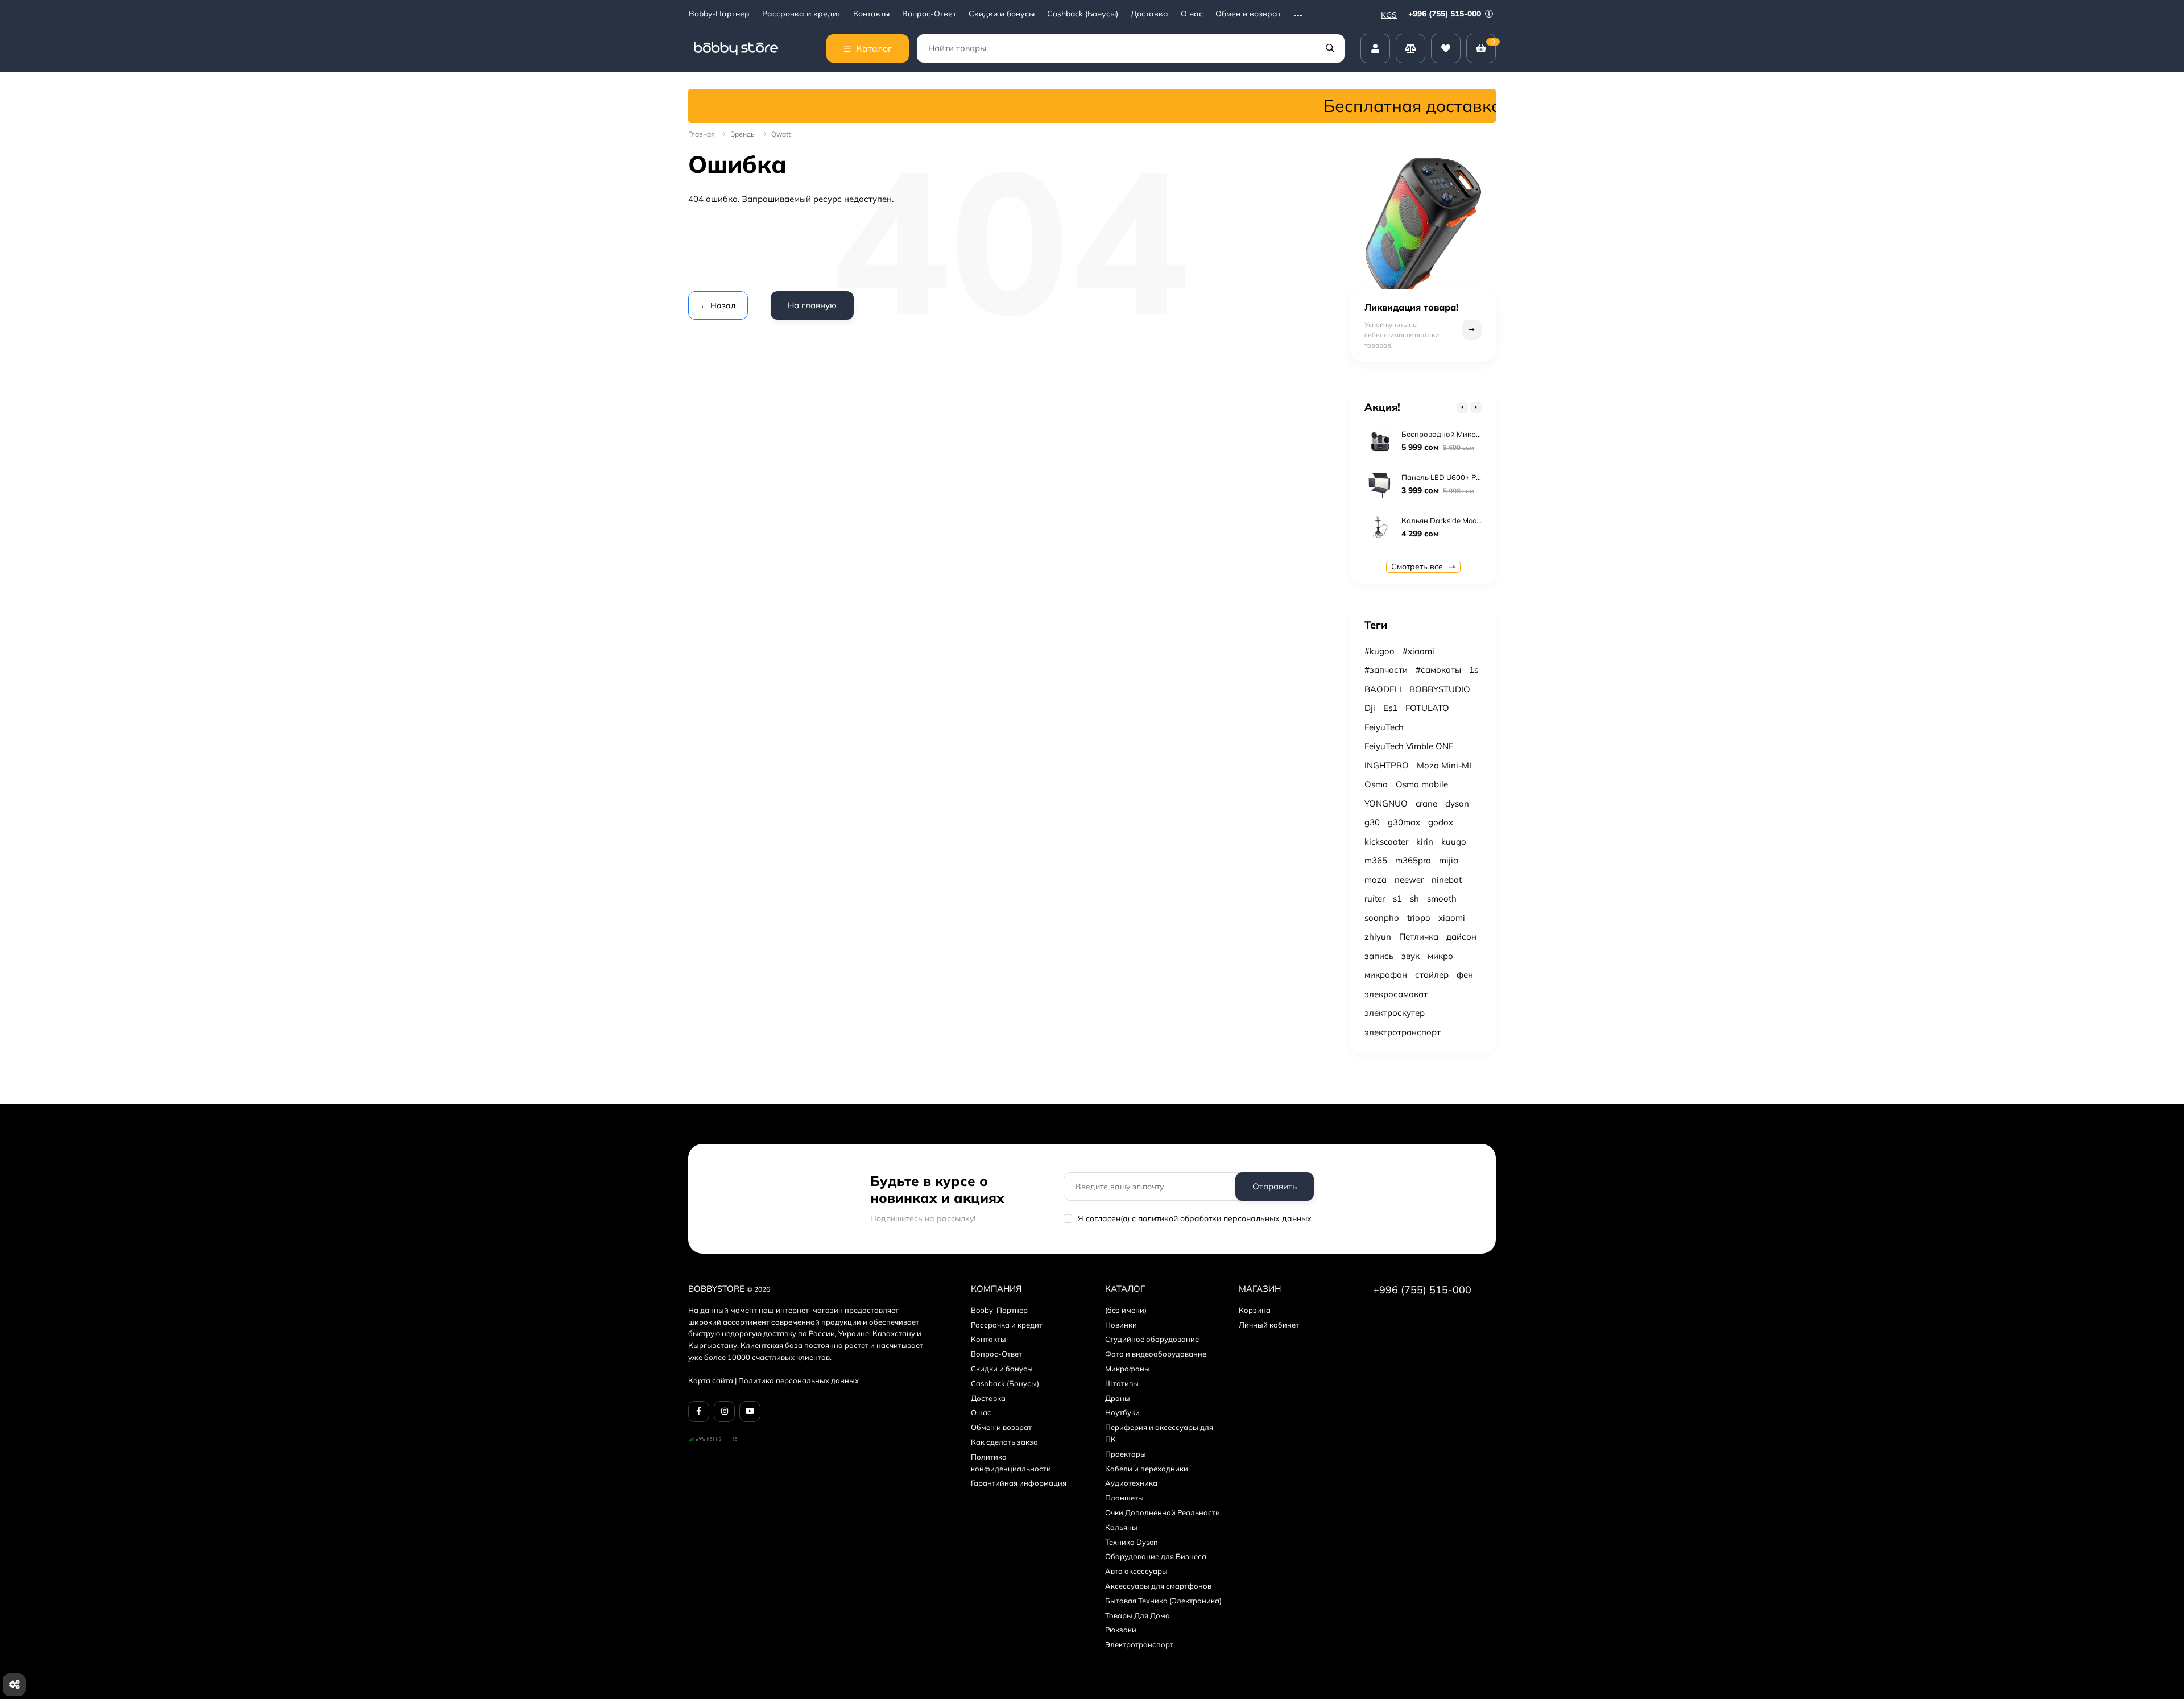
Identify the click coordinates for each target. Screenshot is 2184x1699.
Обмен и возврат (1248, 14)
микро (1440, 956)
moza (1376, 880)
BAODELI (1383, 689)
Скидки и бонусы (1002, 14)
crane (1426, 803)
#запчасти (1386, 670)
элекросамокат (1396, 994)
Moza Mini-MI (1444, 765)
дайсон (1461, 937)
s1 (1397, 898)
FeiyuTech (1384, 727)
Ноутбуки (1122, 1412)
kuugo (1454, 842)
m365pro (1413, 860)
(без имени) (1126, 1310)
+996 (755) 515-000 (1446, 14)
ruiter (1375, 898)
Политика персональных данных (799, 1380)
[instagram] (724, 1411)
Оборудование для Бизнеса (1156, 1556)
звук (1410, 956)
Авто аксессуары (1136, 1571)
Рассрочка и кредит (801, 14)
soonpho (1382, 918)
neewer (1409, 880)
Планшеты (1124, 1498)
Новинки (1121, 1325)
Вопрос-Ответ (929, 14)
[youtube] (750, 1411)
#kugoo (1380, 651)
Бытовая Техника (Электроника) (1163, 1601)
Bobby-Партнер (719, 14)
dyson (1457, 803)
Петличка (1419, 937)
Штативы (1122, 1383)
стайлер (1432, 975)
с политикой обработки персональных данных (1222, 1218)
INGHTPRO (1387, 765)
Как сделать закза (1004, 1442)
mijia (1449, 860)
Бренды (743, 134)
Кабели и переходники (1147, 1469)
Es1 (1390, 708)
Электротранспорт (1139, 1644)
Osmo (1376, 784)
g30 (1372, 822)
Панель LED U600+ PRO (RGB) (1455, 477)
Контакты (871, 14)
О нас (1192, 14)
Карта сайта (711, 1380)
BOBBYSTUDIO (1440, 689)
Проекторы (1126, 1454)
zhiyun (1378, 937)
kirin (1425, 842)
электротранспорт (1403, 1032)
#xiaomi (1418, 651)
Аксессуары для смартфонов (1158, 1586)
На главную (812, 305)
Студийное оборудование (1152, 1339)
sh (1414, 898)
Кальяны (1121, 1527)
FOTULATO (1427, 708)
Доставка (1149, 14)
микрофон (1386, 975)
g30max (1404, 822)
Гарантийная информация (1019, 1483)
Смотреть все (1418, 567)
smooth (1442, 898)
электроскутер (1395, 1013)
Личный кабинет (1269, 1325)
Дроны (1118, 1398)
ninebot (1447, 880)
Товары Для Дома (1137, 1615)
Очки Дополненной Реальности (1163, 1512)
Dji (1370, 708)
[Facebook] (699, 1411)
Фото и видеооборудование (1156, 1354)
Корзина (1255, 1310)
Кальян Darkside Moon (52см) (1453, 520)
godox (1441, 822)
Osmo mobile (1422, 784)
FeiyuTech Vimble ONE (1409, 746)
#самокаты (1438, 670)
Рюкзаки (1121, 1630)
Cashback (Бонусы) (1083, 14)
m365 (1376, 860)
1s (1474, 670)
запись (1379, 956)
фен (1465, 975)
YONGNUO (1386, 803)
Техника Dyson (1132, 1542)
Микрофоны (1128, 1369)
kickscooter (1386, 842)
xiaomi (1452, 918)
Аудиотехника (1131, 1483)
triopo (1419, 918)
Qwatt (781, 134)
